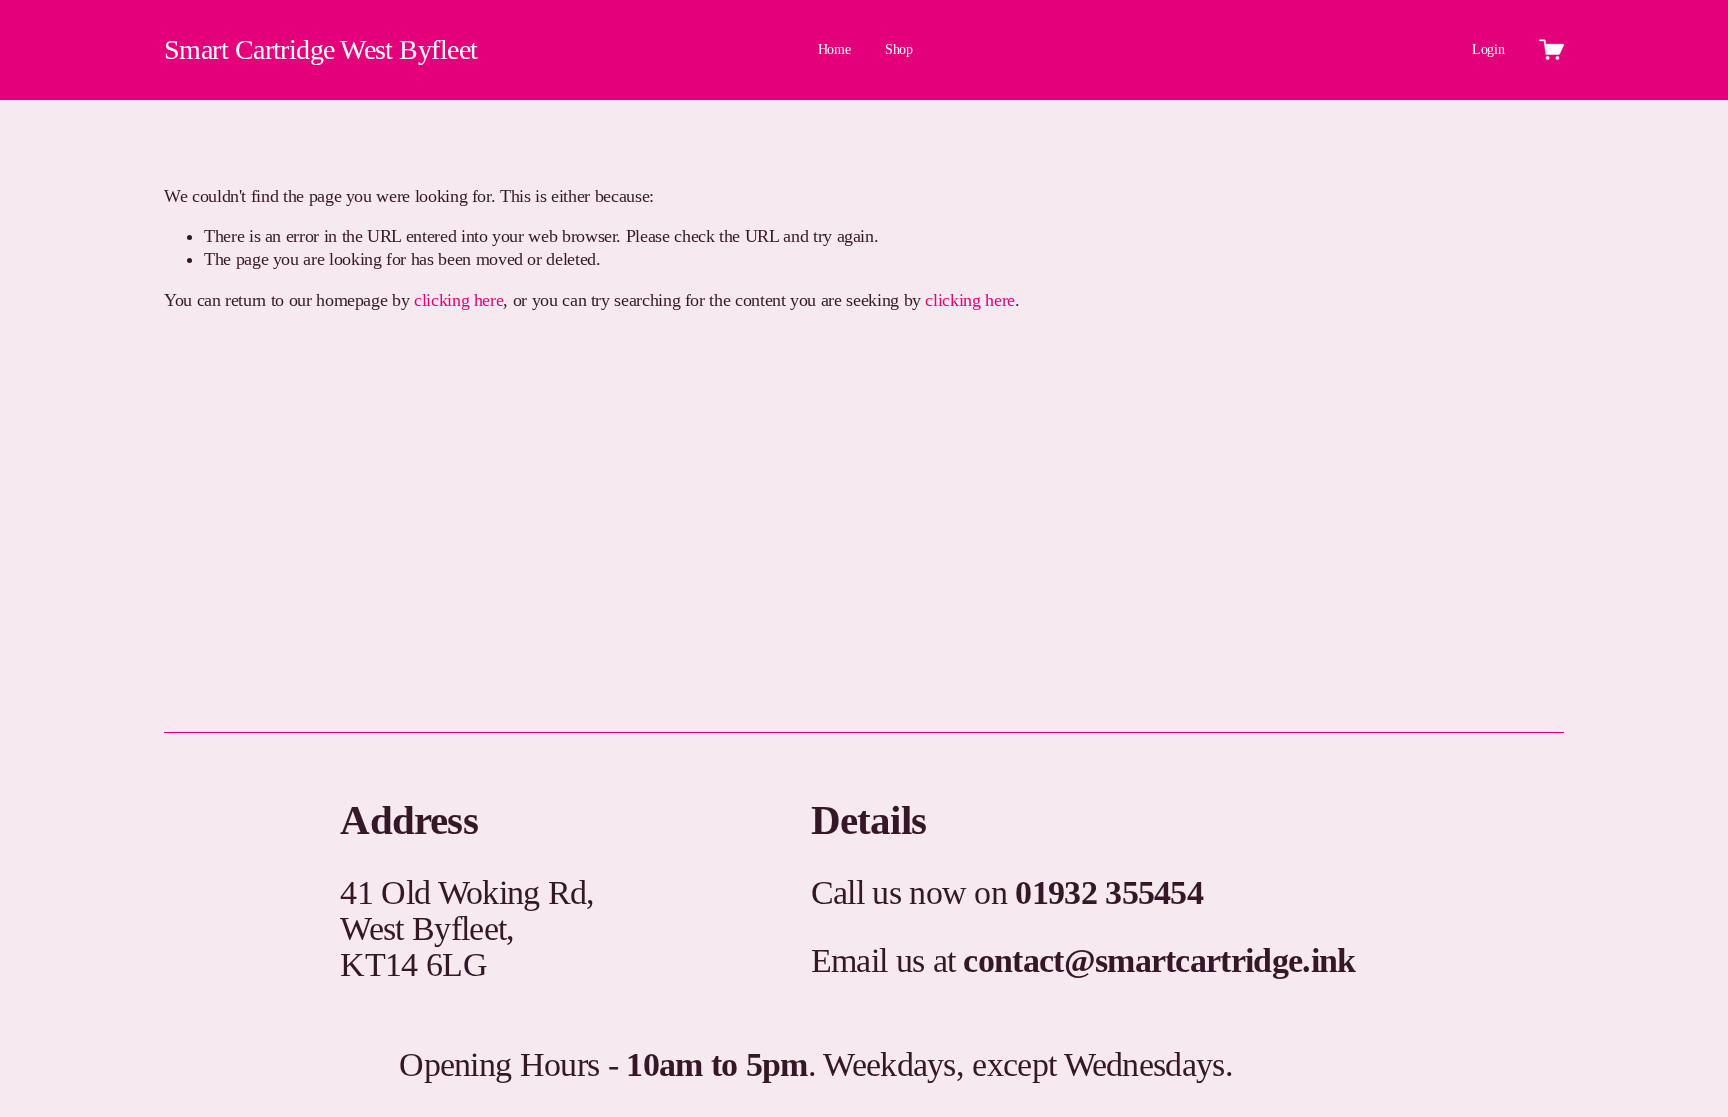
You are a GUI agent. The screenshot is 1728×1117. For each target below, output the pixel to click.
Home (834, 49)
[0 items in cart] (1551, 49)
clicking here (458, 300)
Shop (899, 49)
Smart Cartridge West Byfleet (320, 49)
